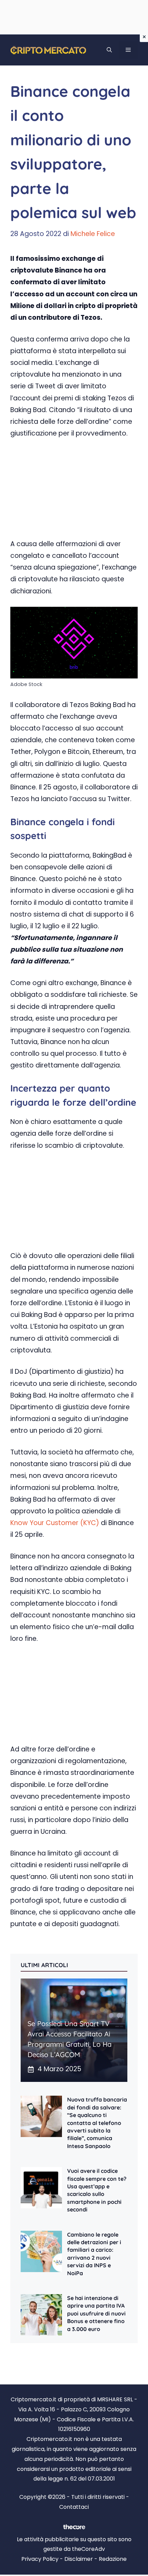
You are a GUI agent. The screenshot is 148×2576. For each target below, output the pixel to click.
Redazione (113, 2559)
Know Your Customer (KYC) (55, 1523)
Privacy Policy (40, 2559)
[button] (109, 50)
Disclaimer (79, 2559)
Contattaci (74, 2507)
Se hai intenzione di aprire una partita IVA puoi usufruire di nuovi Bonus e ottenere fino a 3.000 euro (96, 2313)
